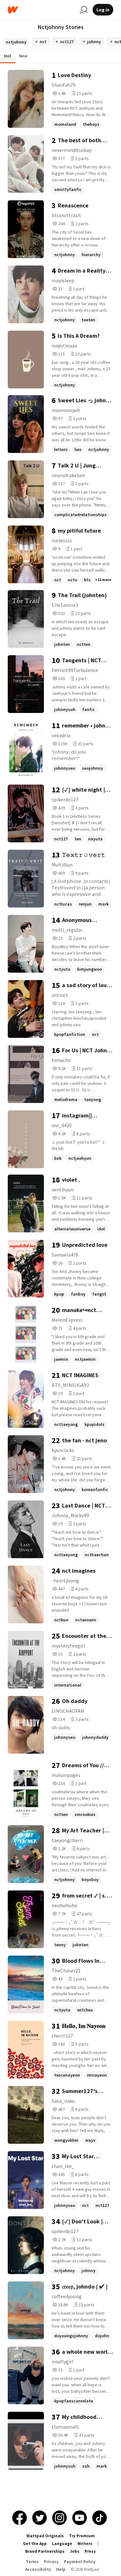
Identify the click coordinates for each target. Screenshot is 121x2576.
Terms (32, 2562)
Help (61, 2569)
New (23, 56)
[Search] (84, 10)
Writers (85, 2544)
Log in (103, 10)
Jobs (75, 2551)
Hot (8, 56)
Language (62, 2544)
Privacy (51, 2562)
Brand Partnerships (45, 2551)
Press (90, 2551)
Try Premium (82, 2536)
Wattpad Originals (45, 2536)
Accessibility (38, 2569)
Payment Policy (80, 2562)
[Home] (41, 10)
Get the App (35, 2544)
